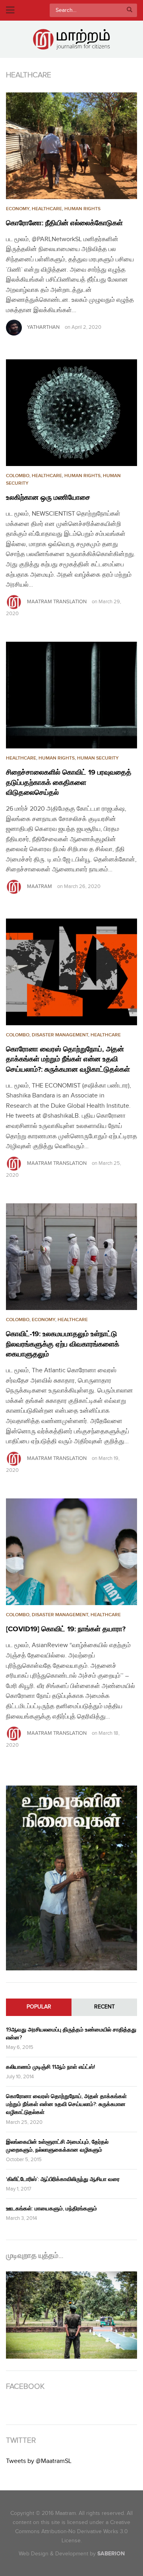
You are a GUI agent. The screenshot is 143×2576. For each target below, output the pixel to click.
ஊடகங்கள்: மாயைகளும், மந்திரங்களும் (51, 2209)
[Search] (129, 10)
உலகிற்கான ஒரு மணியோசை (48, 498)
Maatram (40, 886)
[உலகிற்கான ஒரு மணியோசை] (71, 413)
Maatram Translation (57, 602)
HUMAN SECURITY (98, 758)
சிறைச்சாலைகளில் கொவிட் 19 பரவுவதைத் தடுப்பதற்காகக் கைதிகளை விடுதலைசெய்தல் (69, 783)
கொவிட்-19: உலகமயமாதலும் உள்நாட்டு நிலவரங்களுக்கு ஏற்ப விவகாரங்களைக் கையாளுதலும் (63, 1344)
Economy (18, 209)
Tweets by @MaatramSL (39, 2461)
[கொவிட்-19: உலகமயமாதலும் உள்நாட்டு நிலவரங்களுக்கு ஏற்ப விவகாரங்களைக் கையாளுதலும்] (71, 1257)
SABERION (111, 2554)
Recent (104, 2007)
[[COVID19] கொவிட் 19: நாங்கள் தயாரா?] (71, 1552)
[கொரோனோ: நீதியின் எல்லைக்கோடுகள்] (71, 146)
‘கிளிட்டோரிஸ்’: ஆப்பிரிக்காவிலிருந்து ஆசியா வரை (63, 2179)
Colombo (18, 476)
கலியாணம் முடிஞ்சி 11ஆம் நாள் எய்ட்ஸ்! (50, 2067)
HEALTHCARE (47, 209)
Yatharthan (43, 327)
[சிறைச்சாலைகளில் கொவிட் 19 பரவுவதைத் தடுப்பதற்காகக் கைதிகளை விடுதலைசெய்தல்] (71, 695)
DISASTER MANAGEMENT (60, 1035)
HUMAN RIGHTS (82, 209)
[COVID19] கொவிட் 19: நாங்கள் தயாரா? (66, 1629)
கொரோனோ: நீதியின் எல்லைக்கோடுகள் (64, 223)
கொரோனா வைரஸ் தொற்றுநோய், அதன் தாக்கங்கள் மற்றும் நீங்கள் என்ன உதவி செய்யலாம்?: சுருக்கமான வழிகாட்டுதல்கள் (68, 1059)
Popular (39, 2007)
